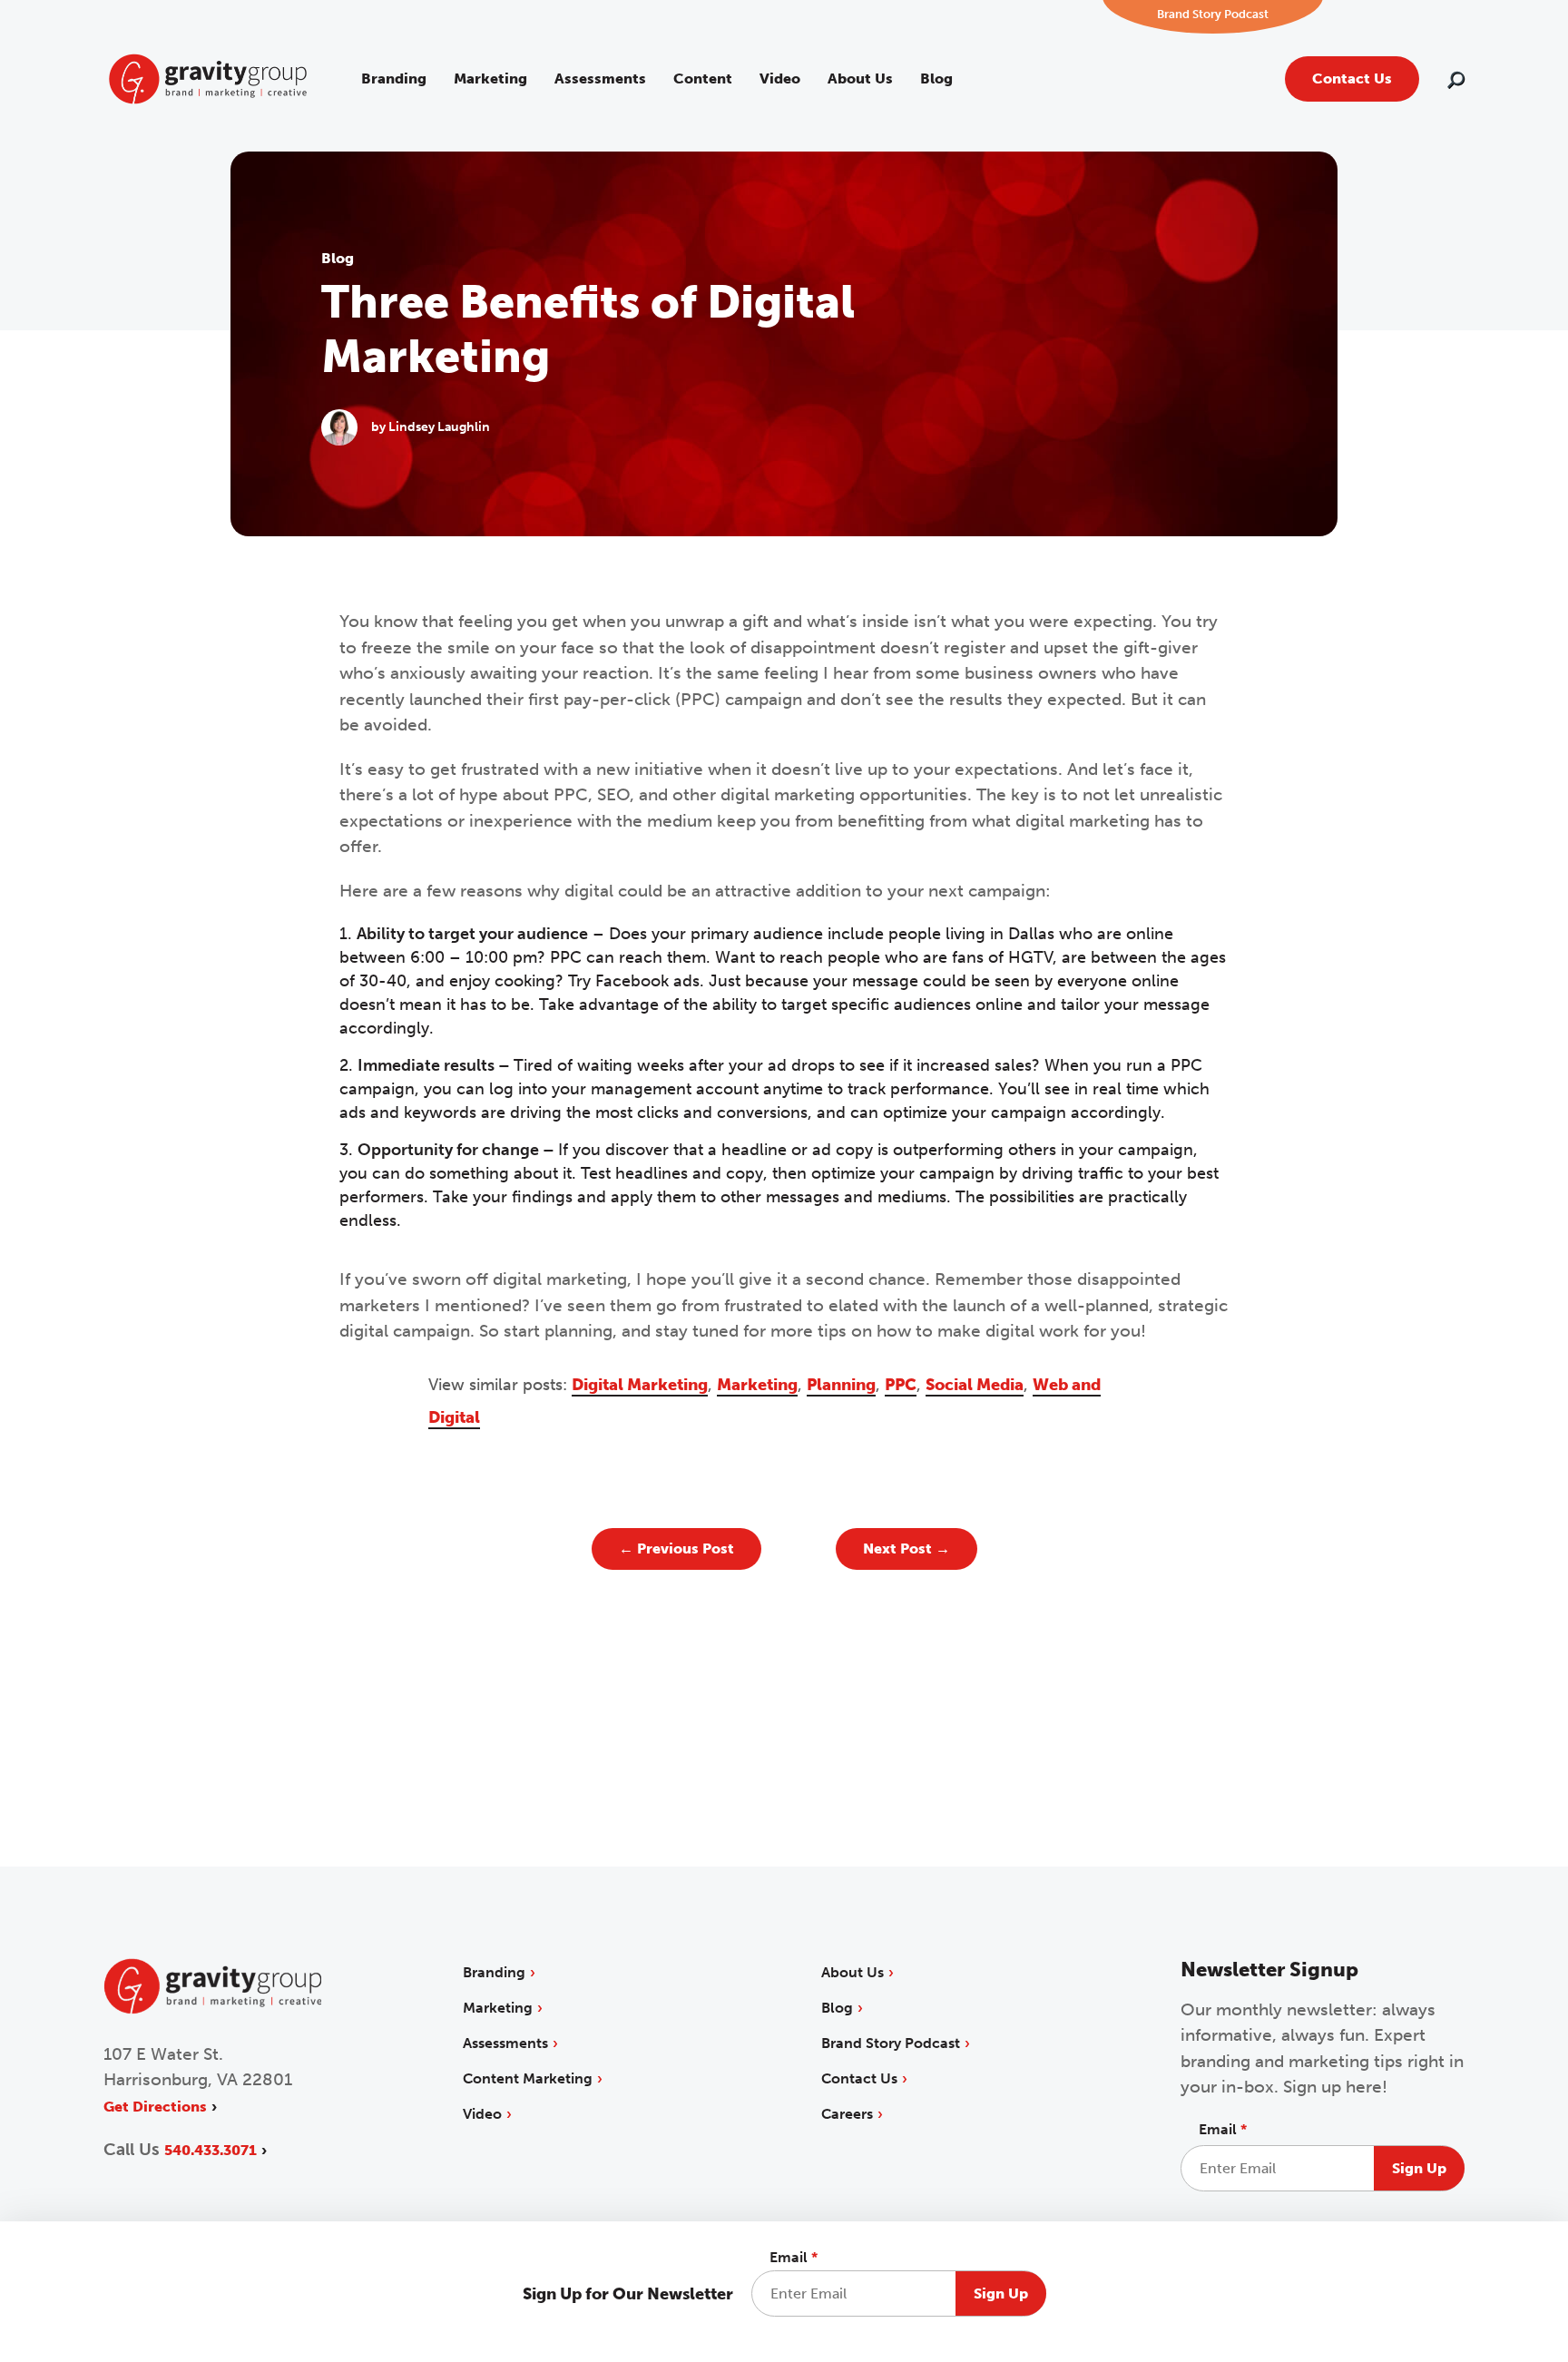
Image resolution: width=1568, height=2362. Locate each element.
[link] (208, 78)
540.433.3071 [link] (211, 2150)
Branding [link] (394, 78)
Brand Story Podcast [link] (891, 2043)
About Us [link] (860, 78)
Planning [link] (841, 1385)
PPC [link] (901, 1385)
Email (794, 2257)
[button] (1456, 82)
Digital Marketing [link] (640, 1385)
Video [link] (780, 78)
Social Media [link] (975, 1385)
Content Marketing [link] (528, 2078)
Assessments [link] (600, 78)
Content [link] (703, 78)
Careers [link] (847, 2114)
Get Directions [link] (155, 2107)
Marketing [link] (490, 78)
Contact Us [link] (1352, 78)
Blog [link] (936, 78)
